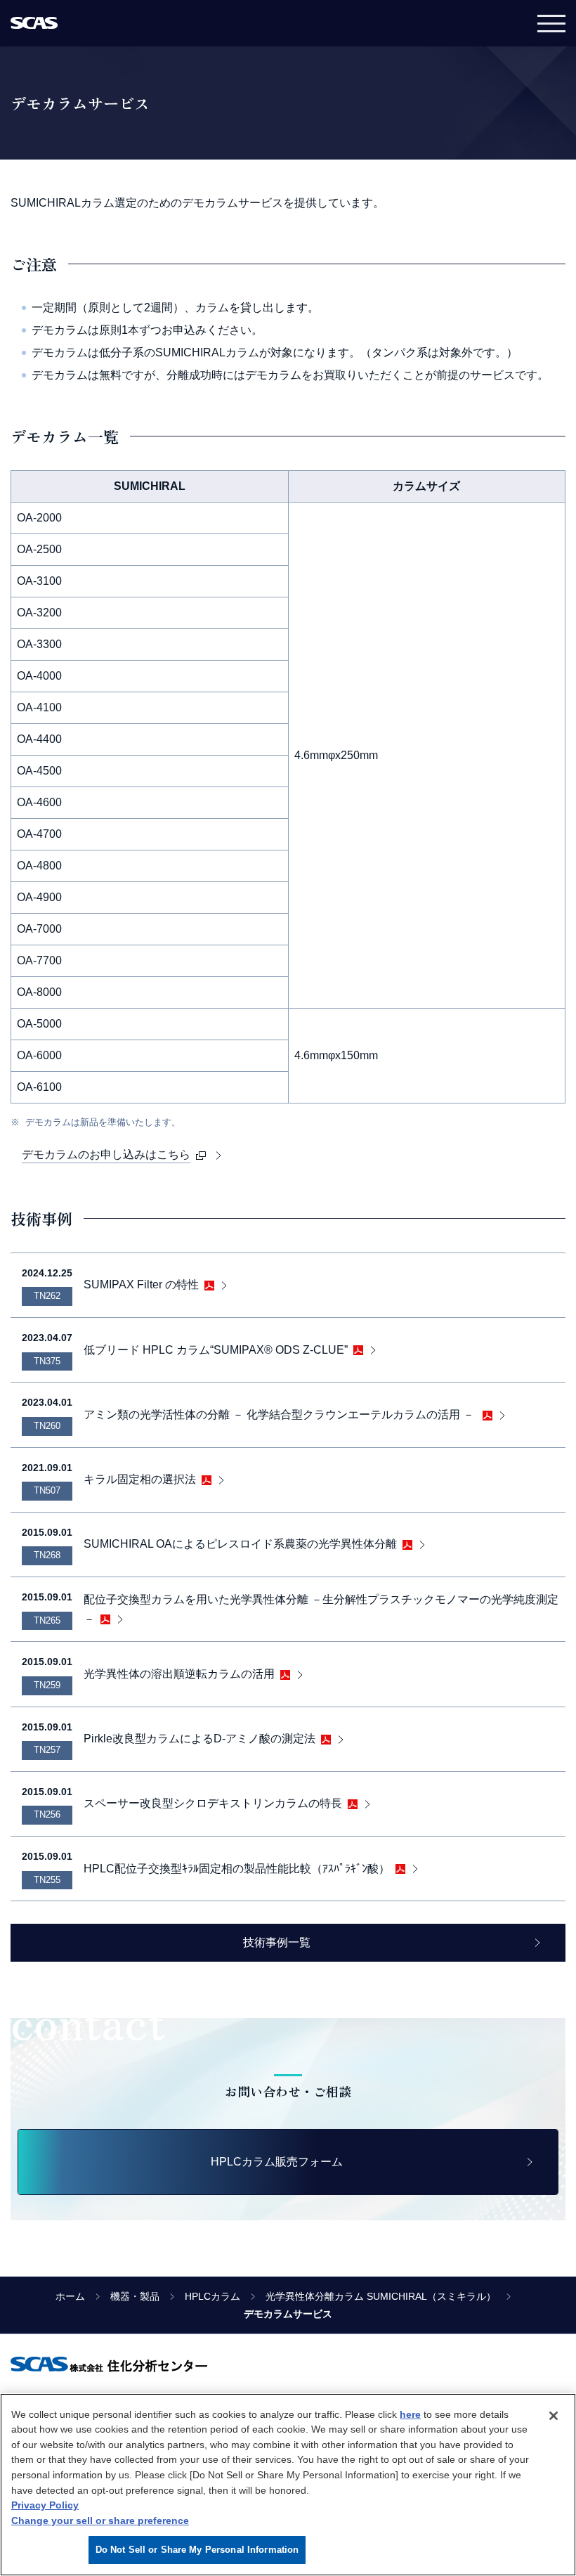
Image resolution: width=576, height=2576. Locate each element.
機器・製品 (135, 2296)
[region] (288, 2485)
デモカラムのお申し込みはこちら (106, 1154)
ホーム (70, 2296)
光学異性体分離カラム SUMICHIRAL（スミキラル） (381, 2296)
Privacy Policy (45, 2505)
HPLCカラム (212, 2296)
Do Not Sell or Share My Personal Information (197, 2550)
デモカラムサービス (288, 2314)
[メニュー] (551, 23)
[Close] (554, 2416)
